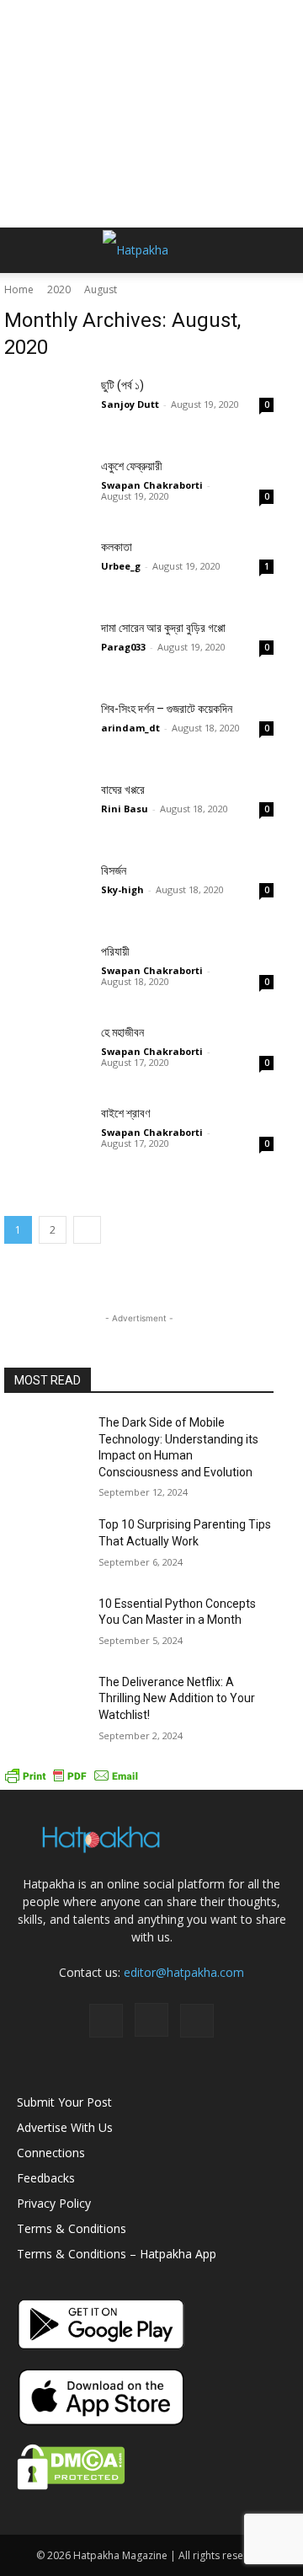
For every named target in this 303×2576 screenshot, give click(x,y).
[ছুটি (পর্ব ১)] (46, 406)
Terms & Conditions (72, 2228)
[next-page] (87, 1230)
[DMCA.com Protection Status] (71, 2485)
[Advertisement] (151, 114)
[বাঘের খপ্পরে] (46, 811)
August (101, 289)
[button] (29, 250)
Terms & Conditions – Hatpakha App (117, 2254)
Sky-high (122, 889)
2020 (59, 289)
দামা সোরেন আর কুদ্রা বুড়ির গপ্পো (163, 628)
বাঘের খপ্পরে (123, 790)
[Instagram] (151, 2020)
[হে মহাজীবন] (46, 1053)
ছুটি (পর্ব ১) (122, 385)
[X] (197, 2021)
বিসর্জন (114, 870)
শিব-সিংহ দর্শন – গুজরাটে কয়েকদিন (167, 709)
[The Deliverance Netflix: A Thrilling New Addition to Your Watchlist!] (45, 1703)
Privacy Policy (54, 2203)
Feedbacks (46, 2178)
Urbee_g (121, 566)
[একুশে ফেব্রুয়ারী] (46, 487)
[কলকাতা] (46, 568)
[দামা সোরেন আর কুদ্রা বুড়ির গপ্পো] (46, 649)
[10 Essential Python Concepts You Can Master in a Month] (45, 1624)
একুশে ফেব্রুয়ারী (132, 466)
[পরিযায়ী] (46, 972)
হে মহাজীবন (122, 1032)
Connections (51, 2153)
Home (19, 289)
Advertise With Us (65, 2127)
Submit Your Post (64, 2102)
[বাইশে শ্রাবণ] (46, 1134)
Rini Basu (125, 809)
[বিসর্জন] (46, 892)
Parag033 (123, 647)
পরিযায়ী (115, 951)
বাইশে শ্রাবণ (125, 1113)
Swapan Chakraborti (152, 485)
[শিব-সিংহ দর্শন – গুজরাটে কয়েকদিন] (46, 730)
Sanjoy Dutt (130, 404)
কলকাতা (117, 547)
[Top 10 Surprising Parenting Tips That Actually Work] (45, 1545)
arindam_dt (130, 728)
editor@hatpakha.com (184, 1972)
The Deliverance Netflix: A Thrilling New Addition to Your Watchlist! (177, 1698)
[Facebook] (106, 2021)
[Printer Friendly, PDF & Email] (72, 1781)
